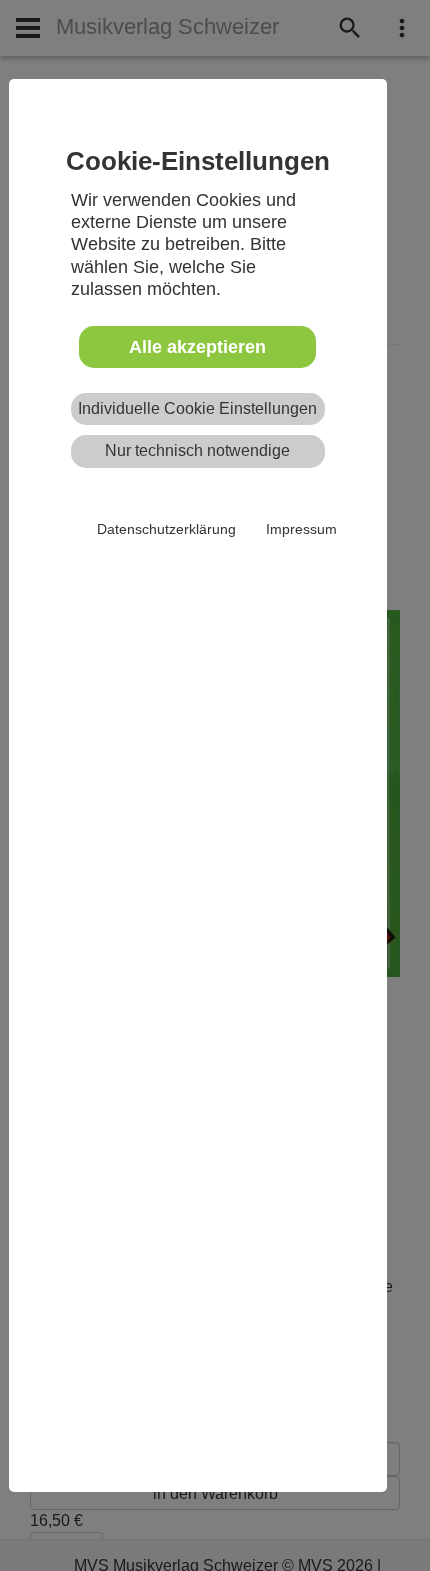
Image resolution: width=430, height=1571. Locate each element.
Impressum (301, 529)
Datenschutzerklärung (166, 529)
